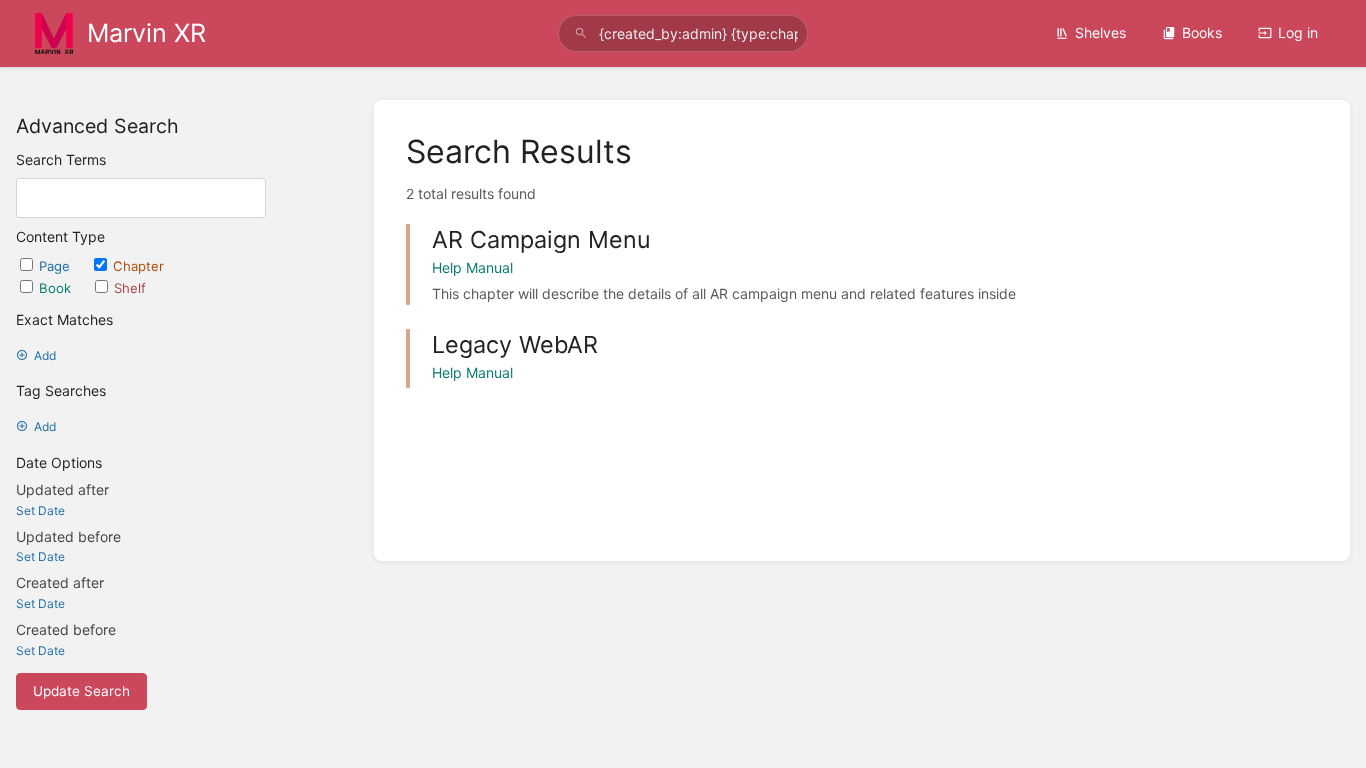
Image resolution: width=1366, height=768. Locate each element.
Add (45, 355)
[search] (683, 33)
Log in (1298, 32)
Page (56, 266)
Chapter (138, 266)
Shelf (130, 288)
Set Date (40, 510)
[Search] (581, 33)
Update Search (81, 691)
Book (57, 288)
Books (1202, 32)
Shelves (1100, 32)
